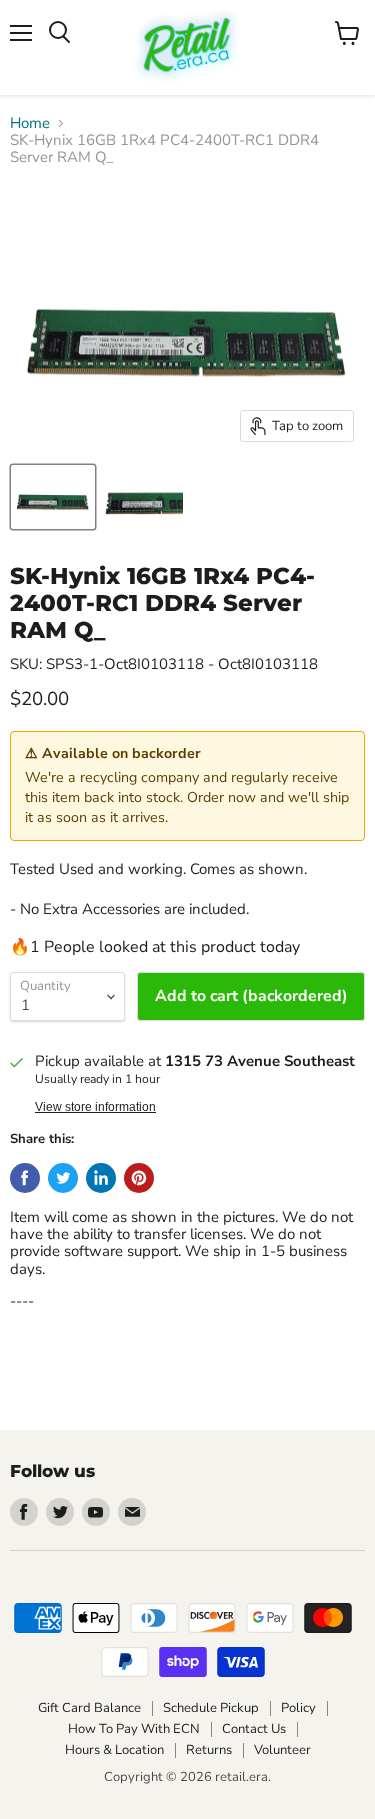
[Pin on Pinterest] (139, 1178)
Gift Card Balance (89, 1708)
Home (30, 123)
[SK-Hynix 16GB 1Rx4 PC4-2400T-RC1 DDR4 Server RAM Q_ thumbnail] (53, 497)
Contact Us (254, 1729)
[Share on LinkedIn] (101, 1178)
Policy (298, 1708)
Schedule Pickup (211, 1708)
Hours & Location (114, 1750)
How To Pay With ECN (134, 1729)
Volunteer (282, 1750)
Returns (209, 1750)
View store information (95, 1107)
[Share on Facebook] (25, 1178)
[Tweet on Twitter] (63, 1178)
